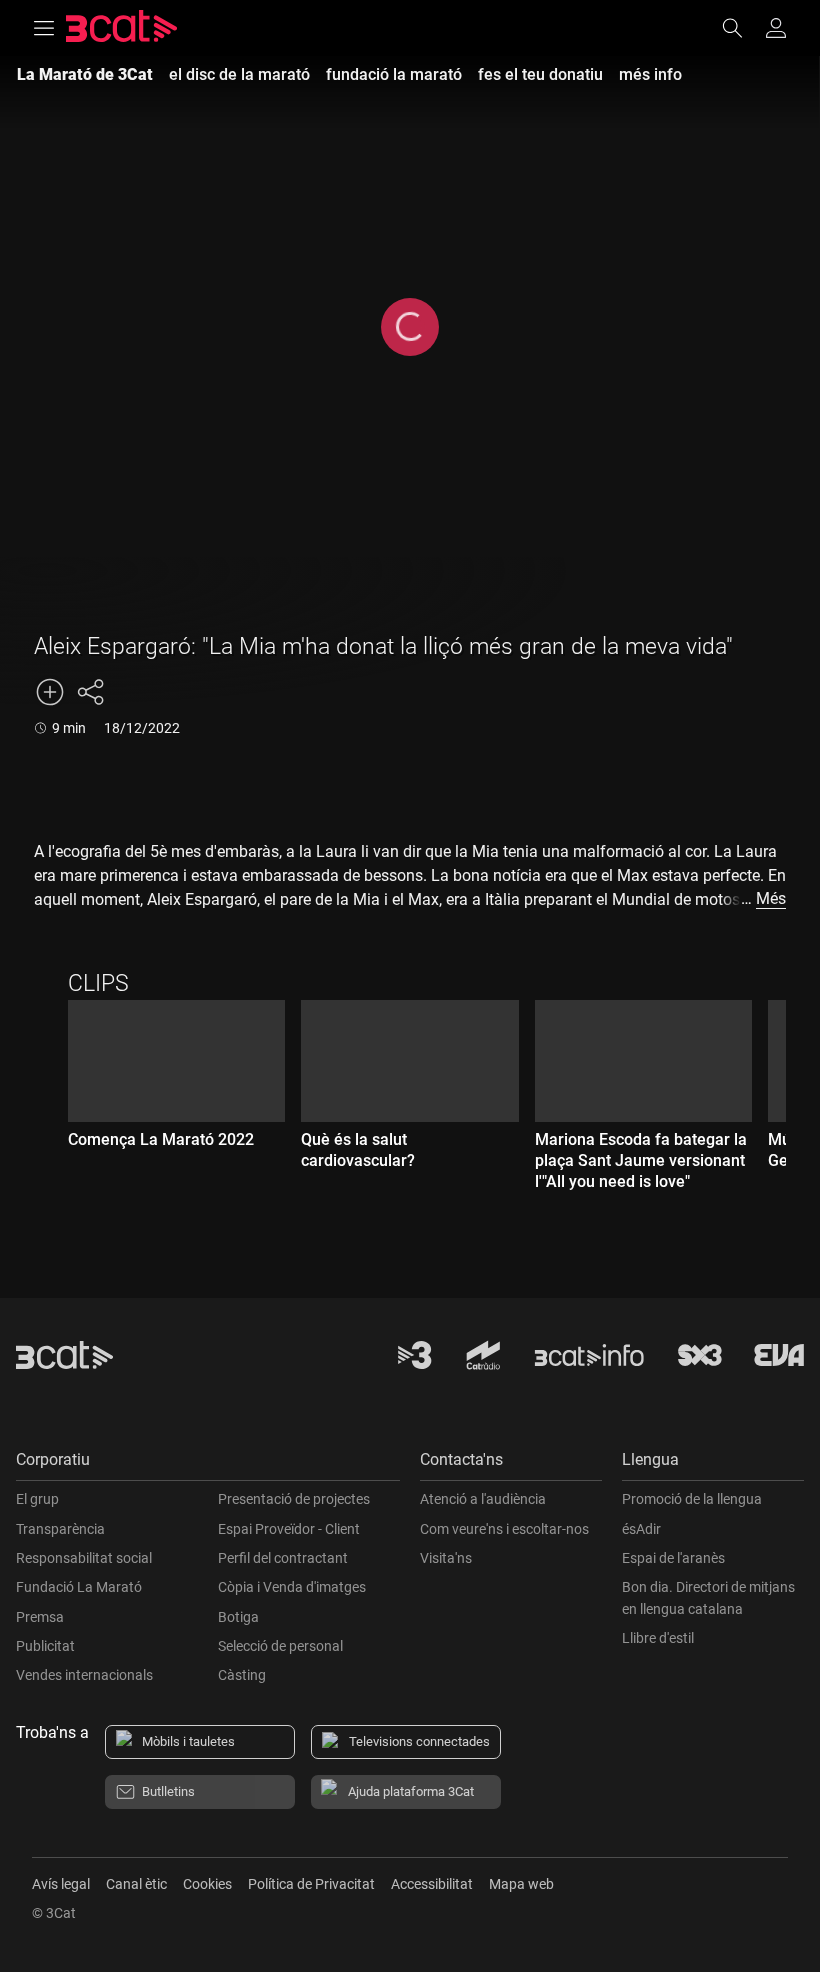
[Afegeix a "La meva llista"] (50, 692)
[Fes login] (776, 28)
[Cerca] (742, 28)
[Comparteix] (90, 692)
